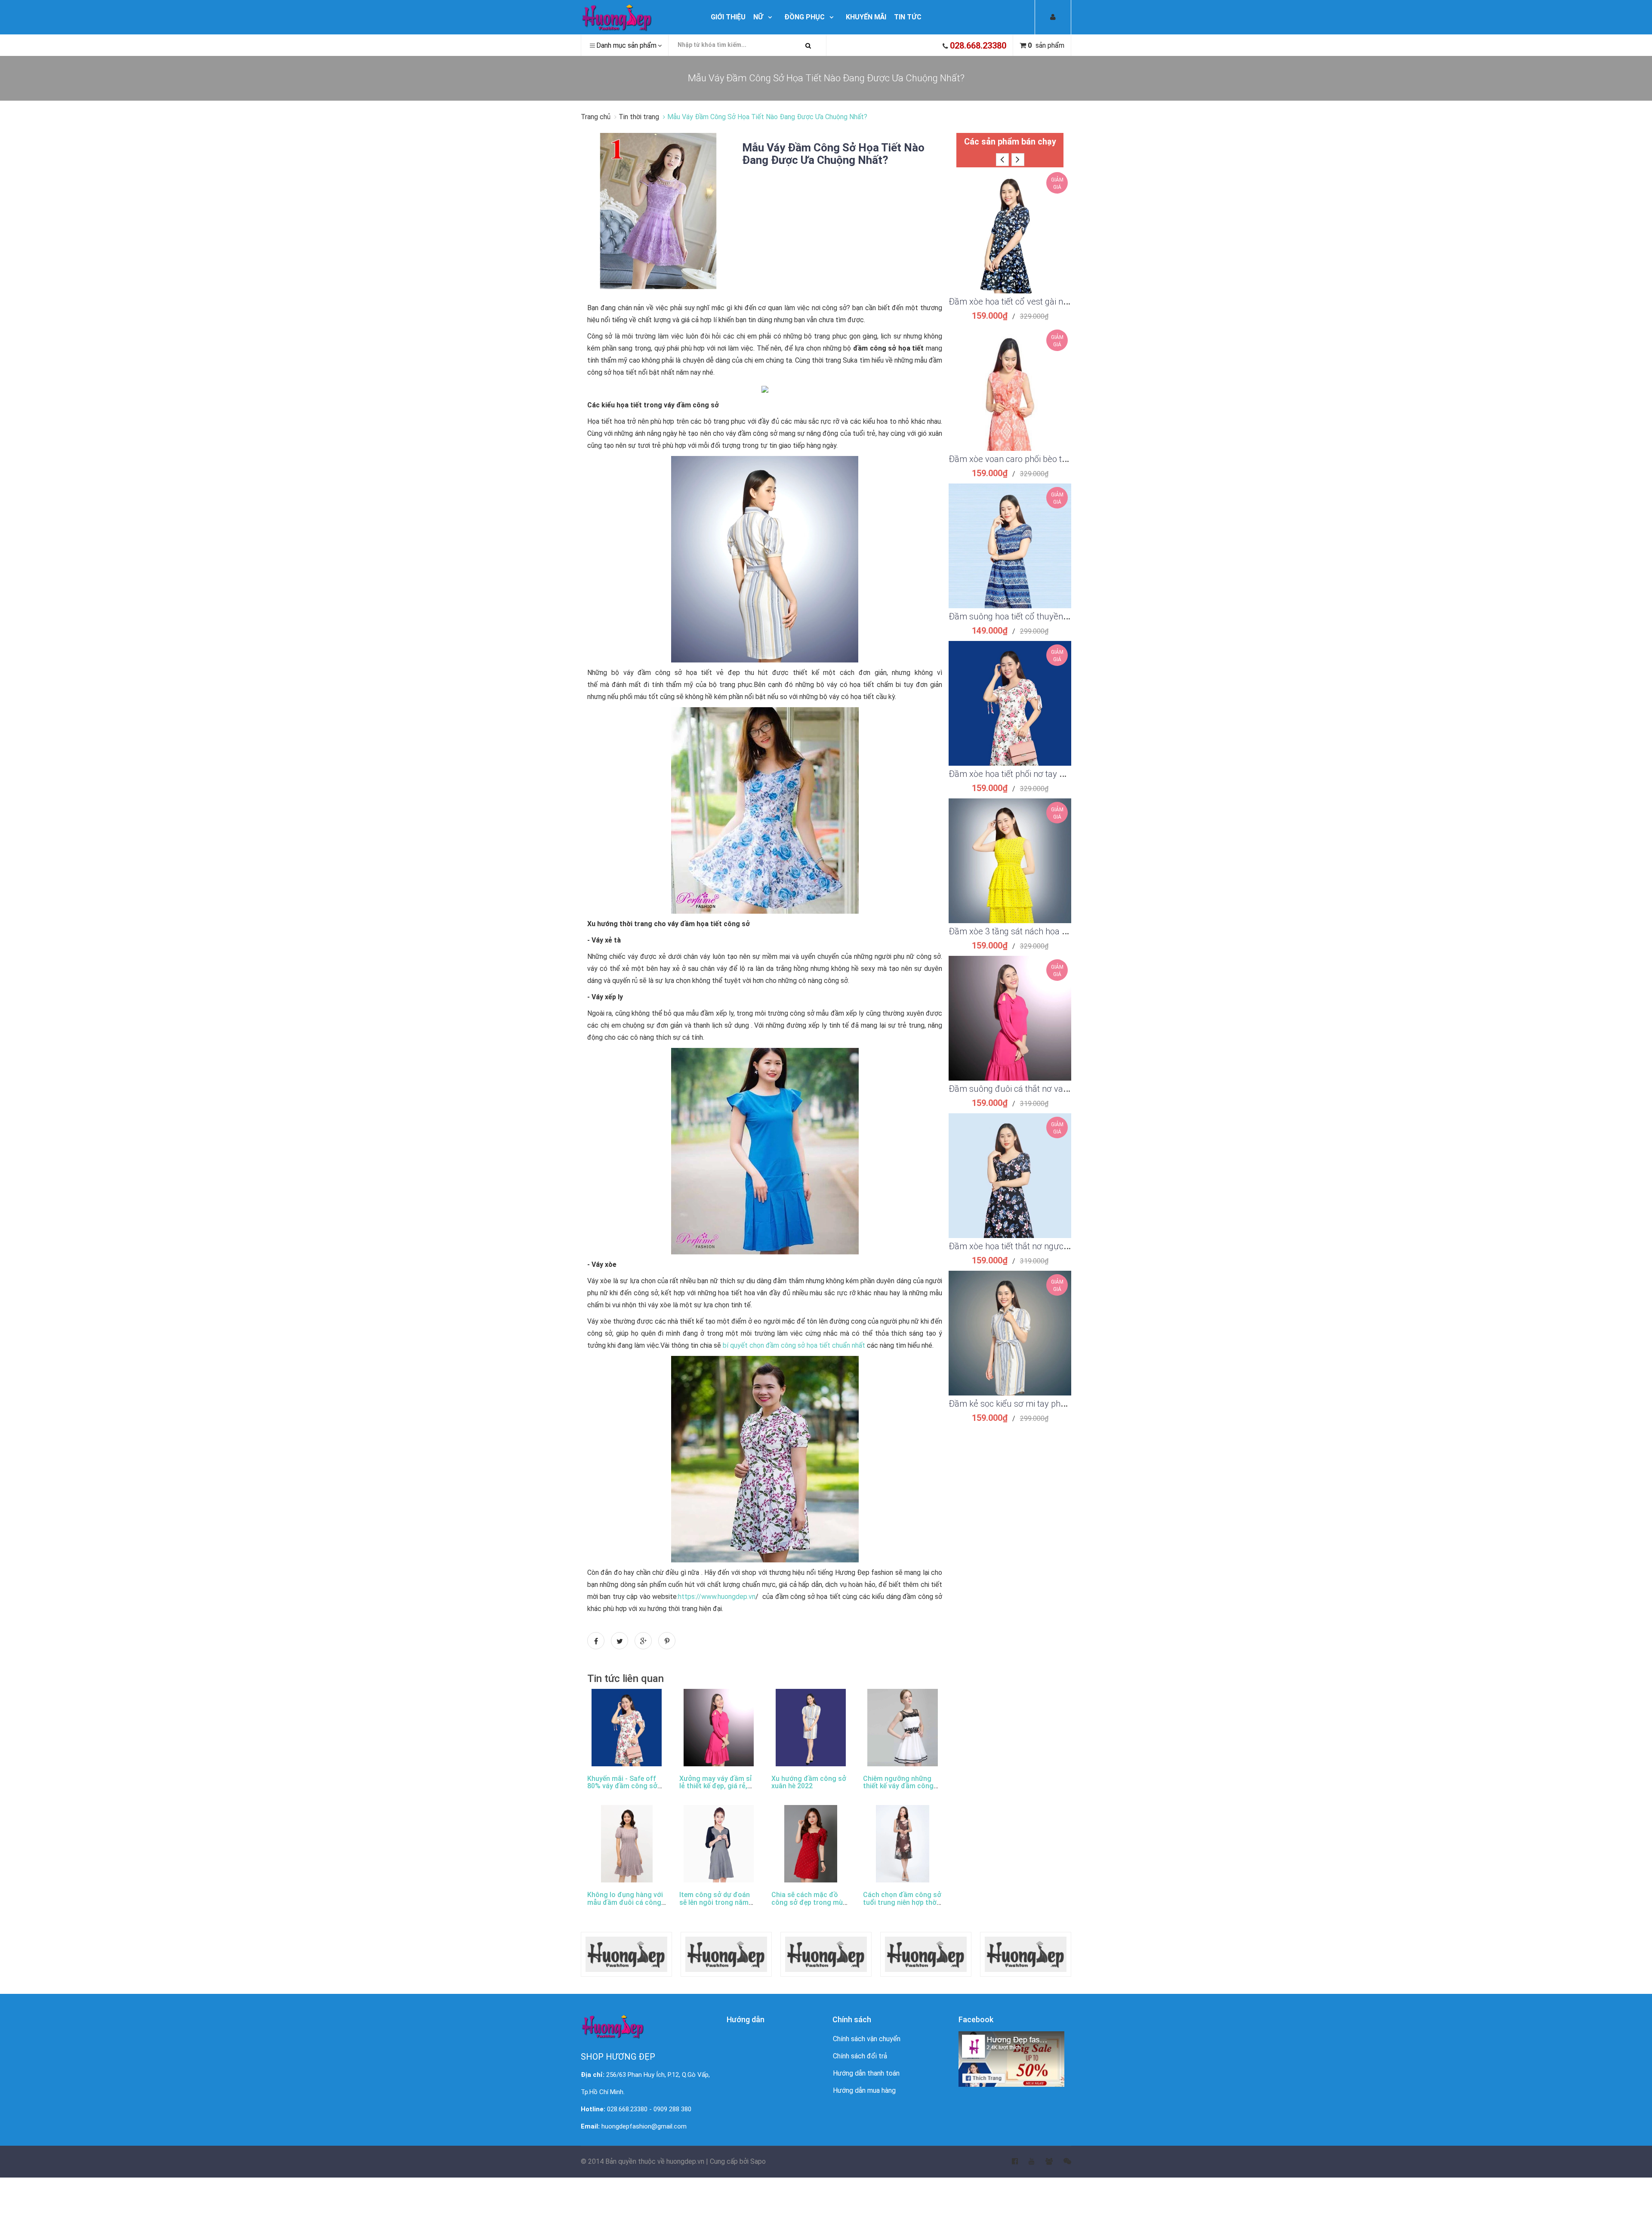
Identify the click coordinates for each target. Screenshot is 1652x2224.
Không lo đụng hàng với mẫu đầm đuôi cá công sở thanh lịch (625, 1902)
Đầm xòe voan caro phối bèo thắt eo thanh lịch (1036, 459)
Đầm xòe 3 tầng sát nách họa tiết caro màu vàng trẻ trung (1058, 931)
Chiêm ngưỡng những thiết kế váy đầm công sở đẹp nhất (898, 1786)
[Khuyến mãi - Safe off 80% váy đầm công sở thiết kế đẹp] (627, 1728)
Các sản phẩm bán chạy (1010, 142)
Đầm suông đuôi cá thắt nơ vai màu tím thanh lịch (1043, 1089)
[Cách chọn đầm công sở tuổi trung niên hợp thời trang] (903, 1844)
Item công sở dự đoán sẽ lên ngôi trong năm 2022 (715, 1902)
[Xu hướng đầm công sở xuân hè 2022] (811, 1728)
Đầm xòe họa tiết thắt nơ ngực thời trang (1025, 1246)
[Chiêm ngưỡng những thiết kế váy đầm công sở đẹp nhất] (903, 1728)
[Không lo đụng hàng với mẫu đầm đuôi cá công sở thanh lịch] (627, 1844)
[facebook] (1009, 2162)
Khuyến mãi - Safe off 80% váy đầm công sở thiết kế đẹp (622, 1786)
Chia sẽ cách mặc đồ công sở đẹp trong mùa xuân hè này (809, 1902)
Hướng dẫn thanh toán (866, 2073)
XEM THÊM (1010, 221)
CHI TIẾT (1010, 242)
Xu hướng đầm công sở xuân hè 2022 (809, 1782)
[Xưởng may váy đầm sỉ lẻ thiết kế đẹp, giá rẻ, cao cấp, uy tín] (719, 1728)
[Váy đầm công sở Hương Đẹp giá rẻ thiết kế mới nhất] (637, 17)
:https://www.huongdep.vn (716, 1597)
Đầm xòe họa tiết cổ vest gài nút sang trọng (1031, 302)
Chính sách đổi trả (860, 2056)
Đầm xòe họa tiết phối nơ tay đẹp (1011, 774)
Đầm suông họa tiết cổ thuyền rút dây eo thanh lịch (1045, 616)
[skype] (1062, 2162)
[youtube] (1026, 2162)
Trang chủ (596, 117)
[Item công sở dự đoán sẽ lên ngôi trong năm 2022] (719, 1844)
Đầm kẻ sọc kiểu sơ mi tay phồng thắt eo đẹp (1034, 1404)
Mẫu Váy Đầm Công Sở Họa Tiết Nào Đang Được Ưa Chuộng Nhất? (833, 154)
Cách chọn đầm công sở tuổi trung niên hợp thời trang (902, 1902)
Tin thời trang (639, 117)
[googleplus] (1044, 2162)
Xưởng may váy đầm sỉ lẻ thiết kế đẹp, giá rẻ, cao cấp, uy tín (716, 1786)
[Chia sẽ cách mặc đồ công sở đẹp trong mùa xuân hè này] (811, 1844)
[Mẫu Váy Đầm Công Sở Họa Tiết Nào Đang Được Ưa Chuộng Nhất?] (658, 211)
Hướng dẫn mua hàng (864, 2090)
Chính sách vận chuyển (867, 2039)
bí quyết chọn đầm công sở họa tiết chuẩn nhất (793, 1345)
